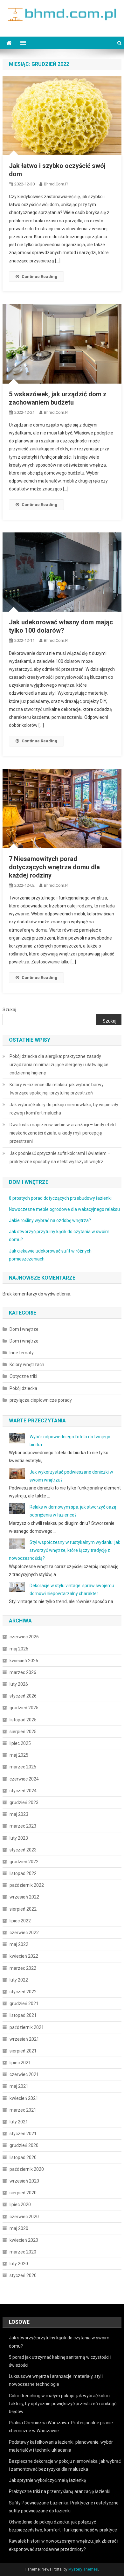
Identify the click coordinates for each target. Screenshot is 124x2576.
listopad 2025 (23, 1720)
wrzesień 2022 (24, 1897)
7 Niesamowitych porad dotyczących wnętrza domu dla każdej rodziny (54, 867)
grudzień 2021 (24, 2003)
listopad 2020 (23, 2157)
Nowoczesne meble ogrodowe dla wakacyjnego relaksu (64, 1209)
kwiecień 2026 (24, 1661)
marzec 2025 (23, 1767)
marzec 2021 (23, 2110)
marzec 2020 (23, 2252)
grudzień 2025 (24, 1708)
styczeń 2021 (23, 2134)
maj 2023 (19, 1814)
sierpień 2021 (23, 2051)
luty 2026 (19, 1684)
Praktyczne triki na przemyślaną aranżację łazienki (60, 2491)
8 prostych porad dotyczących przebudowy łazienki (60, 1198)
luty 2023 (19, 1838)
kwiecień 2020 (24, 2240)
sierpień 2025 (23, 1732)
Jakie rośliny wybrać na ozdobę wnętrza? (50, 1220)
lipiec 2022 (20, 1921)
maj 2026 (19, 1649)
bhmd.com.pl (56, 184)
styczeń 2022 (23, 1992)
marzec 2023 (23, 1826)
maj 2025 (19, 1755)
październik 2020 (27, 2169)
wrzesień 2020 (24, 2181)
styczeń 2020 (23, 2275)
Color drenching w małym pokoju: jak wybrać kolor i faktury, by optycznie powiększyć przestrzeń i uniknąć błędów (63, 2404)
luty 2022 (19, 1980)
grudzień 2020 (24, 2145)
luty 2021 (19, 2122)
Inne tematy (22, 1353)
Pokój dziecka (23, 1388)
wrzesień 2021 (24, 2039)
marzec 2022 (23, 1968)
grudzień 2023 (24, 1802)
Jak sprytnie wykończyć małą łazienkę (47, 2480)
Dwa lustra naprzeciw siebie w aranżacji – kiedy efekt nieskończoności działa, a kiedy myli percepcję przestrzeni (63, 1133)
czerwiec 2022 (24, 1933)
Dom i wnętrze (24, 1329)
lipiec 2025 (20, 1743)
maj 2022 (19, 1944)
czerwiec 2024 (24, 1779)
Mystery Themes (83, 2569)
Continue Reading (39, 277)
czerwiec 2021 (24, 2074)
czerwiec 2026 (24, 1637)
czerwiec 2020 (24, 2217)
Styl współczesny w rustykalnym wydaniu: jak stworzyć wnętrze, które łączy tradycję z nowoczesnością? (65, 1550)
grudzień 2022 (24, 1862)
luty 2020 (19, 2264)
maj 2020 (19, 2228)
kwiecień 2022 (24, 1956)
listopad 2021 (23, 2015)
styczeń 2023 (23, 1850)
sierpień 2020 (23, 2193)
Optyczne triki (23, 1376)
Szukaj (9, 1010)
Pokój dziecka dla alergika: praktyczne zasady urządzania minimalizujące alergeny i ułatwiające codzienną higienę (59, 1065)
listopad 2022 (23, 1873)
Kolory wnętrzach (27, 1364)
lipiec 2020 (20, 2205)
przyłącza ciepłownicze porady (41, 1400)
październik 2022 (27, 1885)
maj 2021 (19, 2086)
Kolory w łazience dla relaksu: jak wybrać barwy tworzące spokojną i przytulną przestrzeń (57, 1089)
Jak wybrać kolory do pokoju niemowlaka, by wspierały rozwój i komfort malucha (64, 1109)
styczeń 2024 (23, 1791)
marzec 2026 (23, 1672)
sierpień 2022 (23, 1909)
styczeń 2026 (23, 1696)
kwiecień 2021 (24, 2098)
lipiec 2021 (20, 2063)
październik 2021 (27, 2027)
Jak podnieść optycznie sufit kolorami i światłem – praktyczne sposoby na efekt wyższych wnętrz (60, 1157)
